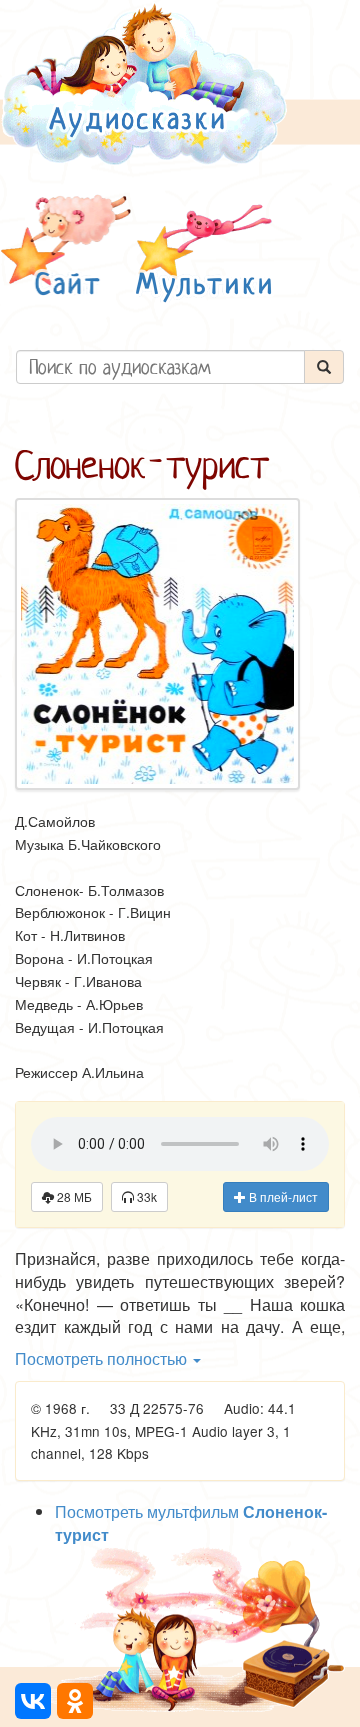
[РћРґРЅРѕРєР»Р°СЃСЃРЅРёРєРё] (75, 1701)
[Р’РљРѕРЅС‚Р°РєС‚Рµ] (33, 1701)
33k (145, 1196)
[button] (66, 248)
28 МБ (73, 1196)
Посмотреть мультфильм (191, 1523)
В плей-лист (282, 1196)
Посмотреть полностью (103, 1358)
